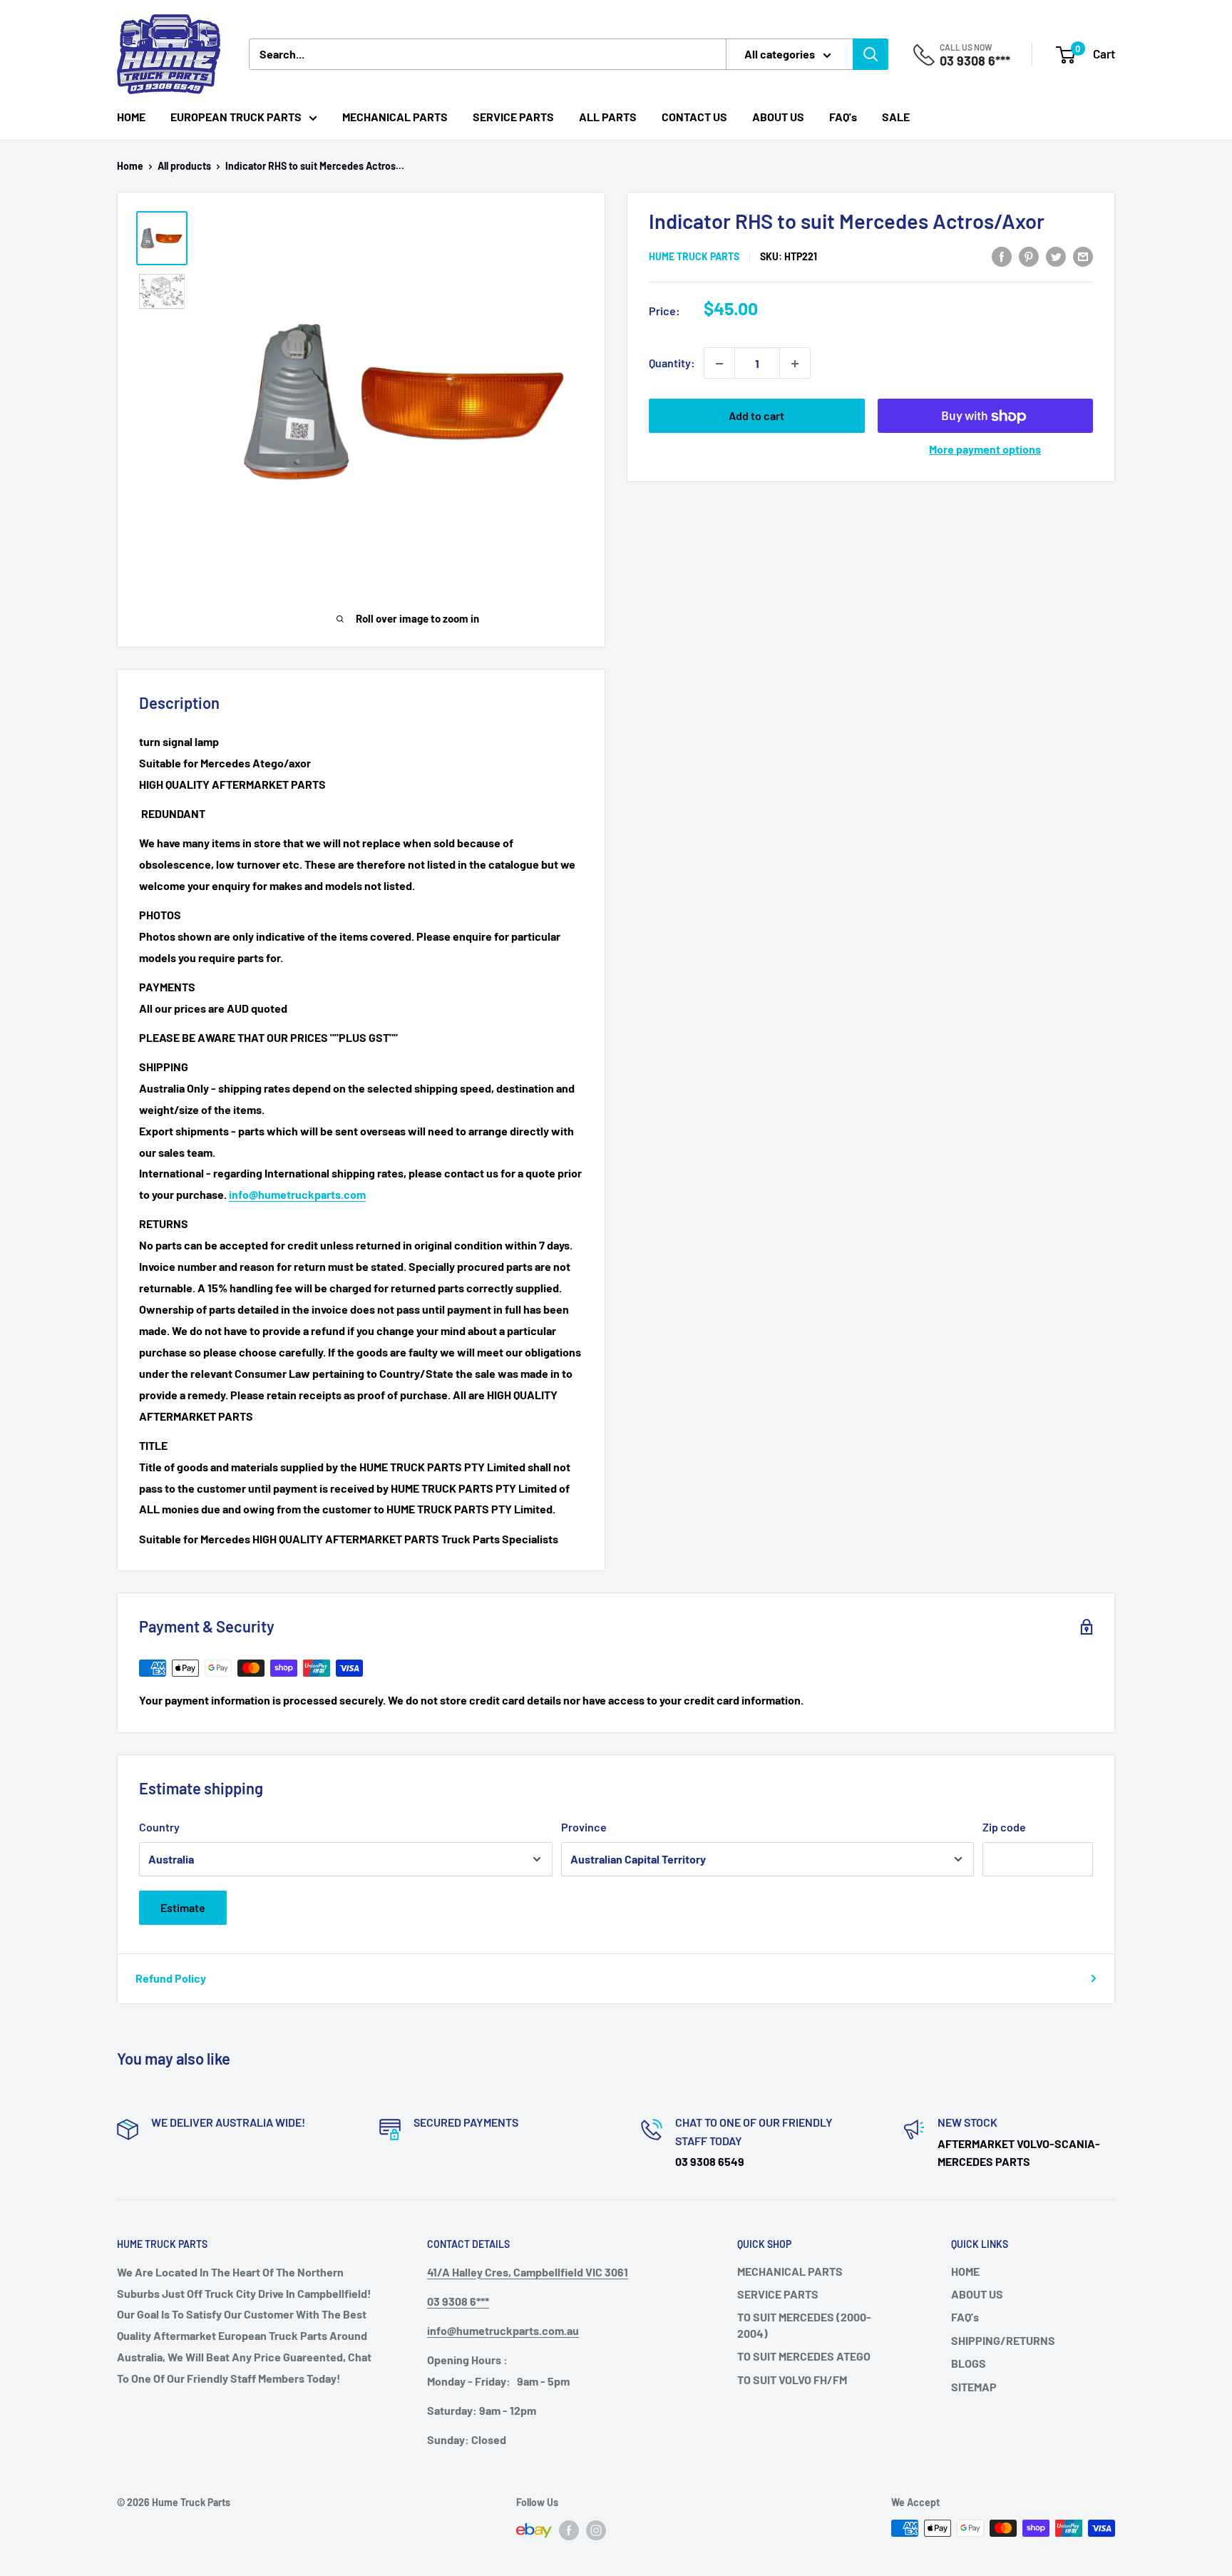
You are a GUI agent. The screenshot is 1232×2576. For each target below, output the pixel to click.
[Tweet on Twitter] (1056, 256)
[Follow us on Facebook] (569, 2530)
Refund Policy (171, 1978)
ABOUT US (778, 117)
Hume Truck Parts (694, 256)
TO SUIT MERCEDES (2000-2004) (804, 2325)
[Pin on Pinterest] (1029, 256)
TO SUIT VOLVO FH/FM (792, 2380)
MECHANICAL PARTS (395, 117)
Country (159, 1827)
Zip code (1004, 1827)
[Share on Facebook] (1002, 256)
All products (184, 166)
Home (130, 166)
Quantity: (672, 363)
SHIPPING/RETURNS (1003, 2340)
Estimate (183, 1907)
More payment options (985, 450)
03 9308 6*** (975, 61)
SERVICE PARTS (513, 117)
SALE (896, 117)
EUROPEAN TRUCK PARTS (236, 117)
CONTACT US (694, 117)
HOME (131, 117)
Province (584, 1827)
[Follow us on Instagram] (596, 2530)
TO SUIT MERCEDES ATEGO (804, 2356)
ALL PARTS (608, 117)
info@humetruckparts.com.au (503, 2330)
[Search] (871, 54)
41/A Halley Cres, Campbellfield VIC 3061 (528, 2272)
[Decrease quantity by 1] (719, 364)
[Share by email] (1083, 256)
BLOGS (969, 2363)
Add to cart (756, 416)
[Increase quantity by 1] (795, 364)
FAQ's (843, 117)
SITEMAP (974, 2387)
